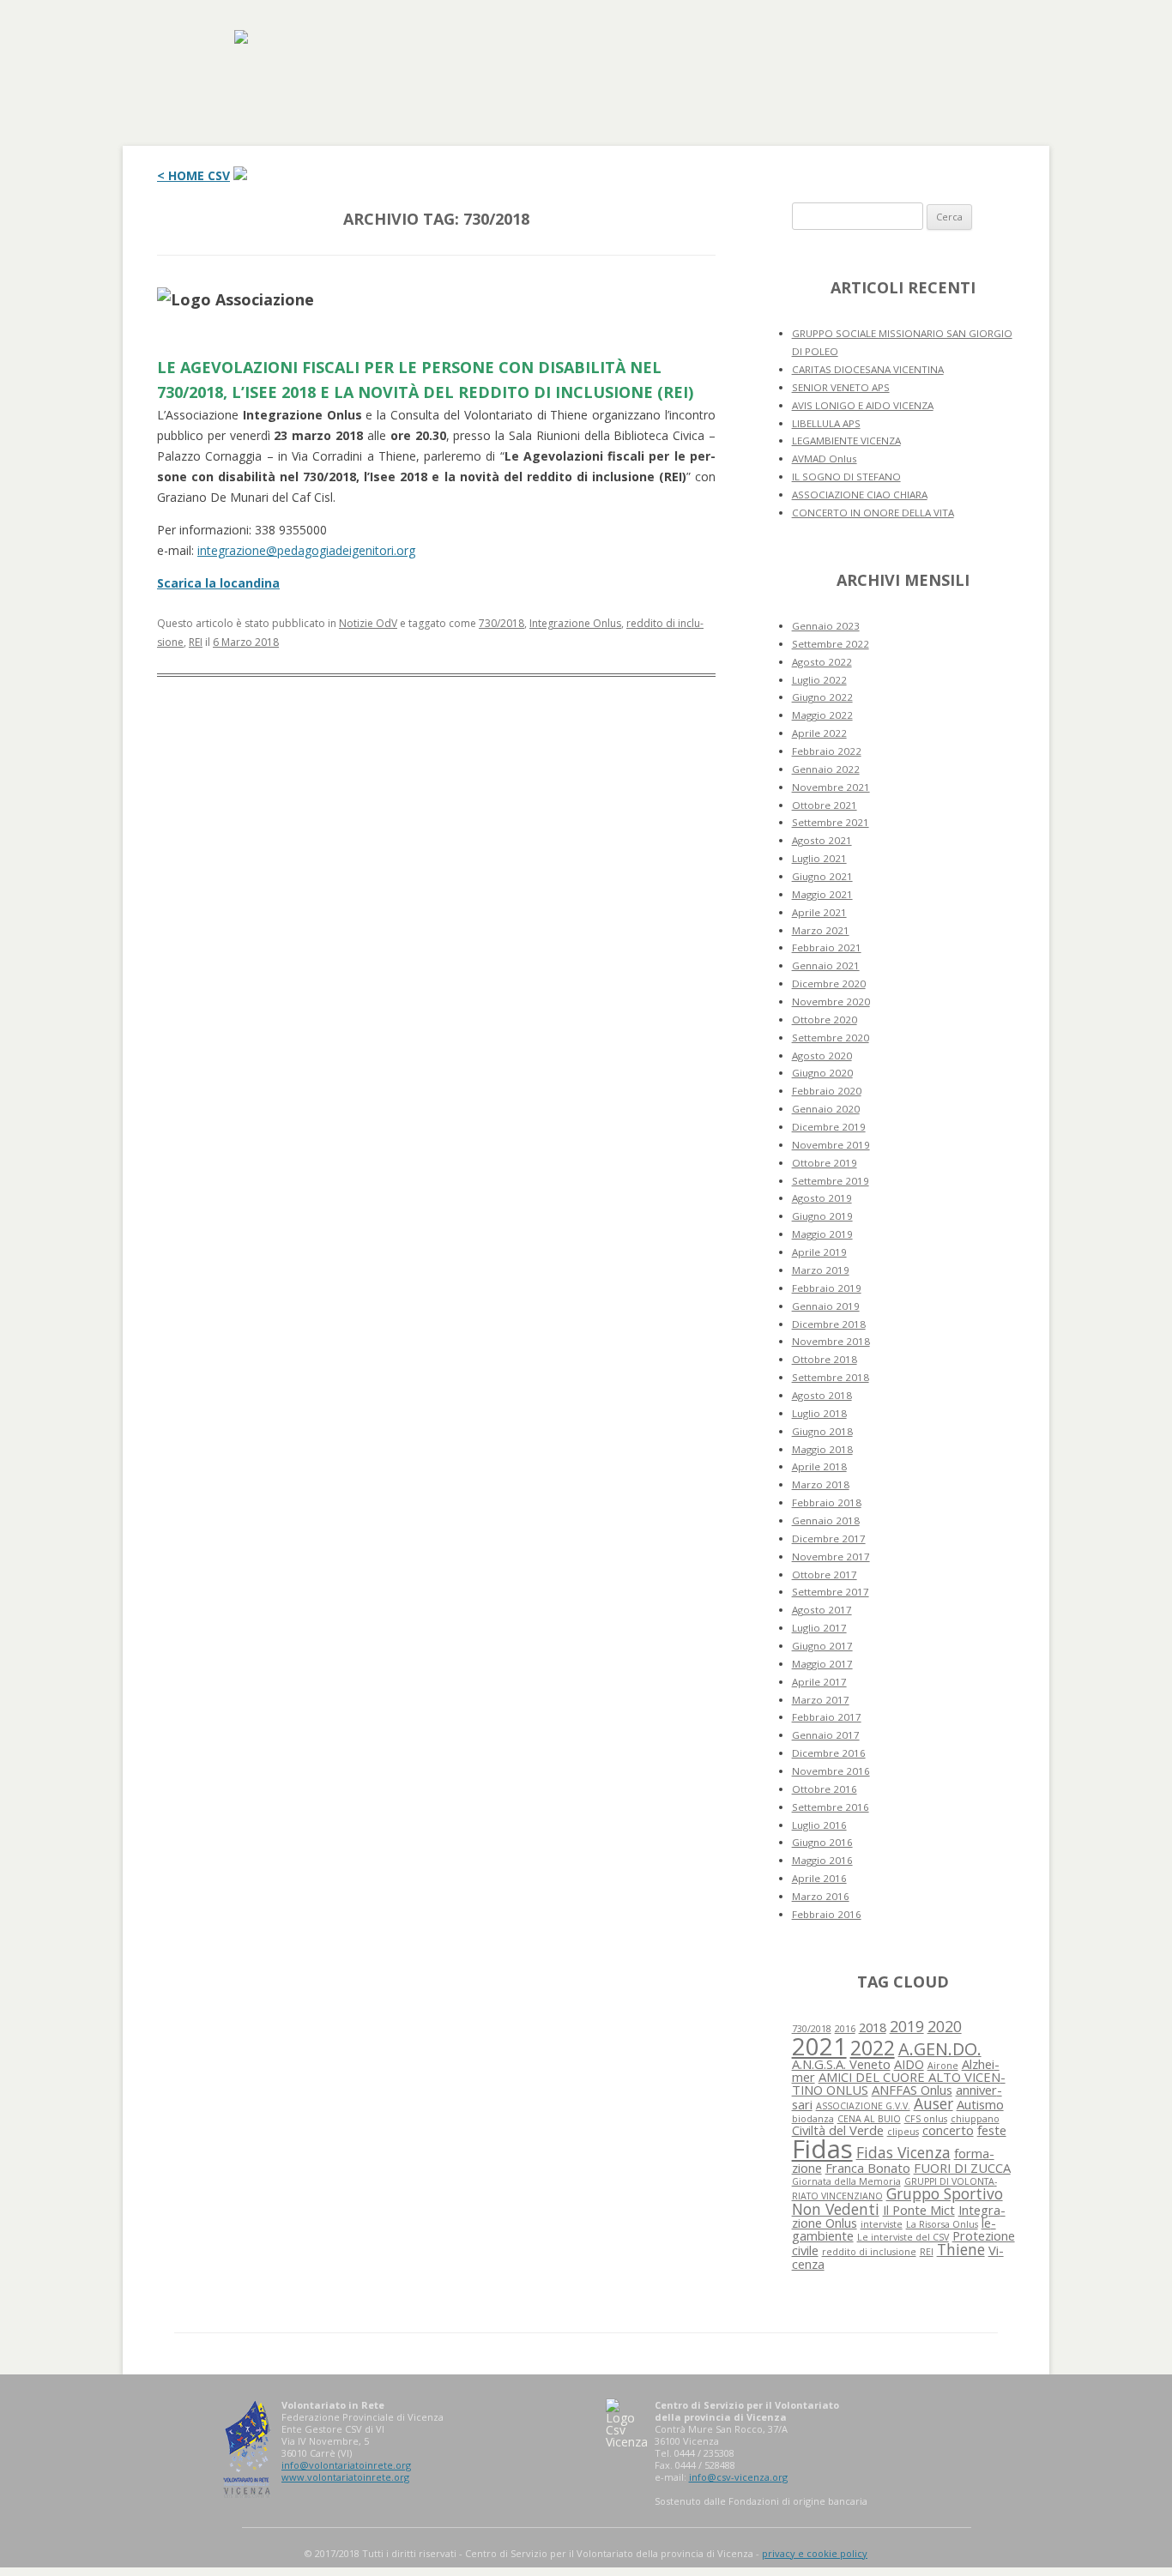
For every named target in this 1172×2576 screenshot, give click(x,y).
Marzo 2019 (821, 1270)
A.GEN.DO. (940, 2049)
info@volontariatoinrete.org (346, 2465)
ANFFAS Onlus (912, 2090)
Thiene (961, 2249)
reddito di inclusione (869, 2252)
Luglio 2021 (819, 858)
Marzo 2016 (821, 1896)
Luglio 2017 (819, 1628)
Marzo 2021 (821, 930)
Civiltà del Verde (838, 2130)
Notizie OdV (368, 623)
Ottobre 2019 (825, 1163)
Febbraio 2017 (827, 1717)
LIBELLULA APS (826, 423)
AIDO (909, 2064)
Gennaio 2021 (826, 965)
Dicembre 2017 (829, 1538)
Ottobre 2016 (825, 1789)
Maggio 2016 (822, 1860)
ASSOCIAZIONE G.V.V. (863, 2106)
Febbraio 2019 (827, 1288)
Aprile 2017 (819, 1682)
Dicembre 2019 (829, 1127)
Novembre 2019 (831, 1145)
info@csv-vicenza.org (738, 2477)
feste (992, 2130)
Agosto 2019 (822, 1198)
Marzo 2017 (821, 1700)
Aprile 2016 (819, 1878)
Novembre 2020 (831, 1001)
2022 (873, 2048)
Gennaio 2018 (826, 1520)
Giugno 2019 (822, 1216)
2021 (819, 2046)
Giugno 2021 (822, 876)
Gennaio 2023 (826, 626)
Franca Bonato (868, 2168)
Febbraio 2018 (827, 1502)
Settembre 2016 (831, 1807)
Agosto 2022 (822, 662)
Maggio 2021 (822, 894)
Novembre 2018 (831, 1341)
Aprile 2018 (819, 1466)
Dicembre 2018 (829, 1324)
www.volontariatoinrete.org (345, 2477)
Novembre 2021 (831, 787)
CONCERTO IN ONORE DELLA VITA (873, 513)
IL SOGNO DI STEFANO (846, 477)
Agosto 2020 (822, 1056)
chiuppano (975, 2119)
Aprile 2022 (819, 733)
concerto (948, 2130)
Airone (943, 2066)
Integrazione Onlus (575, 623)
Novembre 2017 (831, 1556)
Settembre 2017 (831, 1592)
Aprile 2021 (819, 912)
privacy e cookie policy (815, 2553)
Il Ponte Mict (919, 2210)
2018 (873, 2027)
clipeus (903, 2132)
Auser (933, 2103)
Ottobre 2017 (825, 1575)
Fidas (822, 2149)
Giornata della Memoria (846, 2181)
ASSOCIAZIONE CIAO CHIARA (860, 495)
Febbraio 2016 (827, 1914)
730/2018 (501, 623)
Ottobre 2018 (825, 1359)
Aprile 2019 (819, 1252)
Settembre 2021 (831, 822)
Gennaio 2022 (826, 769)
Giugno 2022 (822, 697)
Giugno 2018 (822, 1431)
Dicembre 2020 (829, 983)
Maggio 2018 (822, 1449)
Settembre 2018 (831, 1377)
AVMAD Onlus (825, 458)
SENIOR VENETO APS (841, 387)
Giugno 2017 (822, 1646)
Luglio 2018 (819, 1413)
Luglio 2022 (819, 680)
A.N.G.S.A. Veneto (841, 2064)
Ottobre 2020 (825, 1020)
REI (196, 642)
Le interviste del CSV (903, 2237)
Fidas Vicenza (903, 2152)
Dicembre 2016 (829, 1753)
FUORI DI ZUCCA (962, 2168)
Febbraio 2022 (827, 751)
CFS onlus (926, 2119)
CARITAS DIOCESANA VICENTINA (868, 369)
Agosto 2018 (822, 1395)
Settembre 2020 (831, 1038)
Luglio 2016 (819, 1825)
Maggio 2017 (822, 1664)
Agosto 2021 (822, 840)
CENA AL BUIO (869, 2119)
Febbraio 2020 (827, 1091)
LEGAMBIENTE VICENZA (846, 440)
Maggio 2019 (822, 1234)
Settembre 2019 (831, 1181)
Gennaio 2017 (826, 1735)
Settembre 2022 (831, 644)
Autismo (980, 2104)
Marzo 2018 (821, 1484)
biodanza (813, 2119)
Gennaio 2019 (826, 1306)
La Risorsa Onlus (942, 2224)
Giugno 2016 (822, 1842)
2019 (907, 2026)
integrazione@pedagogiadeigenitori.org (306, 550)
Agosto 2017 (822, 1610)
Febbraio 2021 (827, 947)
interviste (882, 2224)
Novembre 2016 (831, 1771)
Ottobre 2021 (825, 805)
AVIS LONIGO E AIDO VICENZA (863, 405)
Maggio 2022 (822, 715)
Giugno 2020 (822, 1073)
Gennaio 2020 (826, 1109)
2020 (945, 2026)
